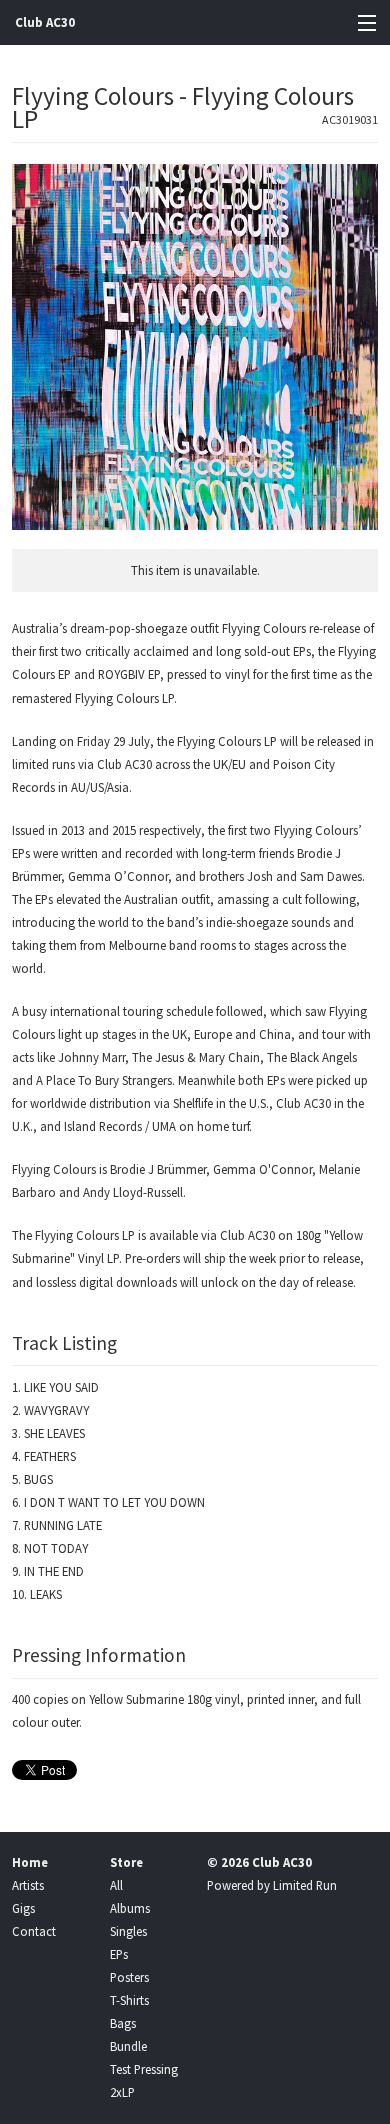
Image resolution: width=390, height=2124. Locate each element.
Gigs (23, 1908)
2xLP (122, 2092)
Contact (34, 1931)
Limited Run (305, 1885)
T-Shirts (129, 2000)
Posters (129, 1977)
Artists (28, 1885)
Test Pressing (144, 2069)
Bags (123, 2023)
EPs (119, 1954)
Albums (130, 1908)
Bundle (128, 2046)
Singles (128, 1931)
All (116, 1885)
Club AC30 (45, 22)
